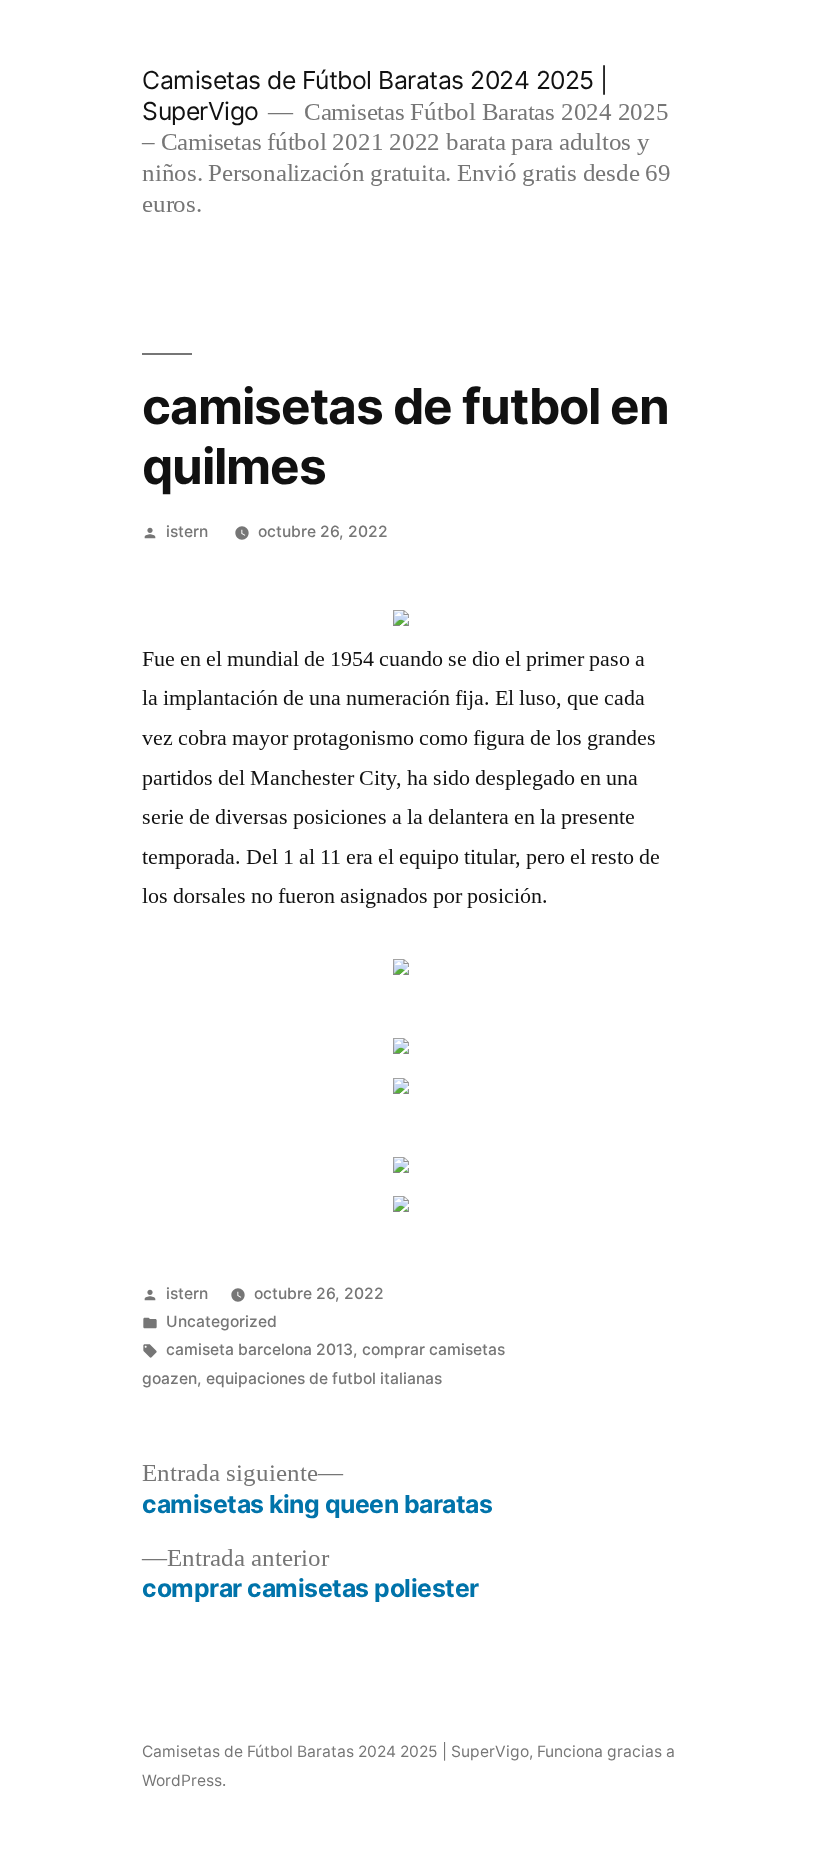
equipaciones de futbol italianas (324, 1378)
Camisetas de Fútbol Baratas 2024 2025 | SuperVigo (335, 1751)
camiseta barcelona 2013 (259, 1349)
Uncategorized (221, 1321)
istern (187, 531)
